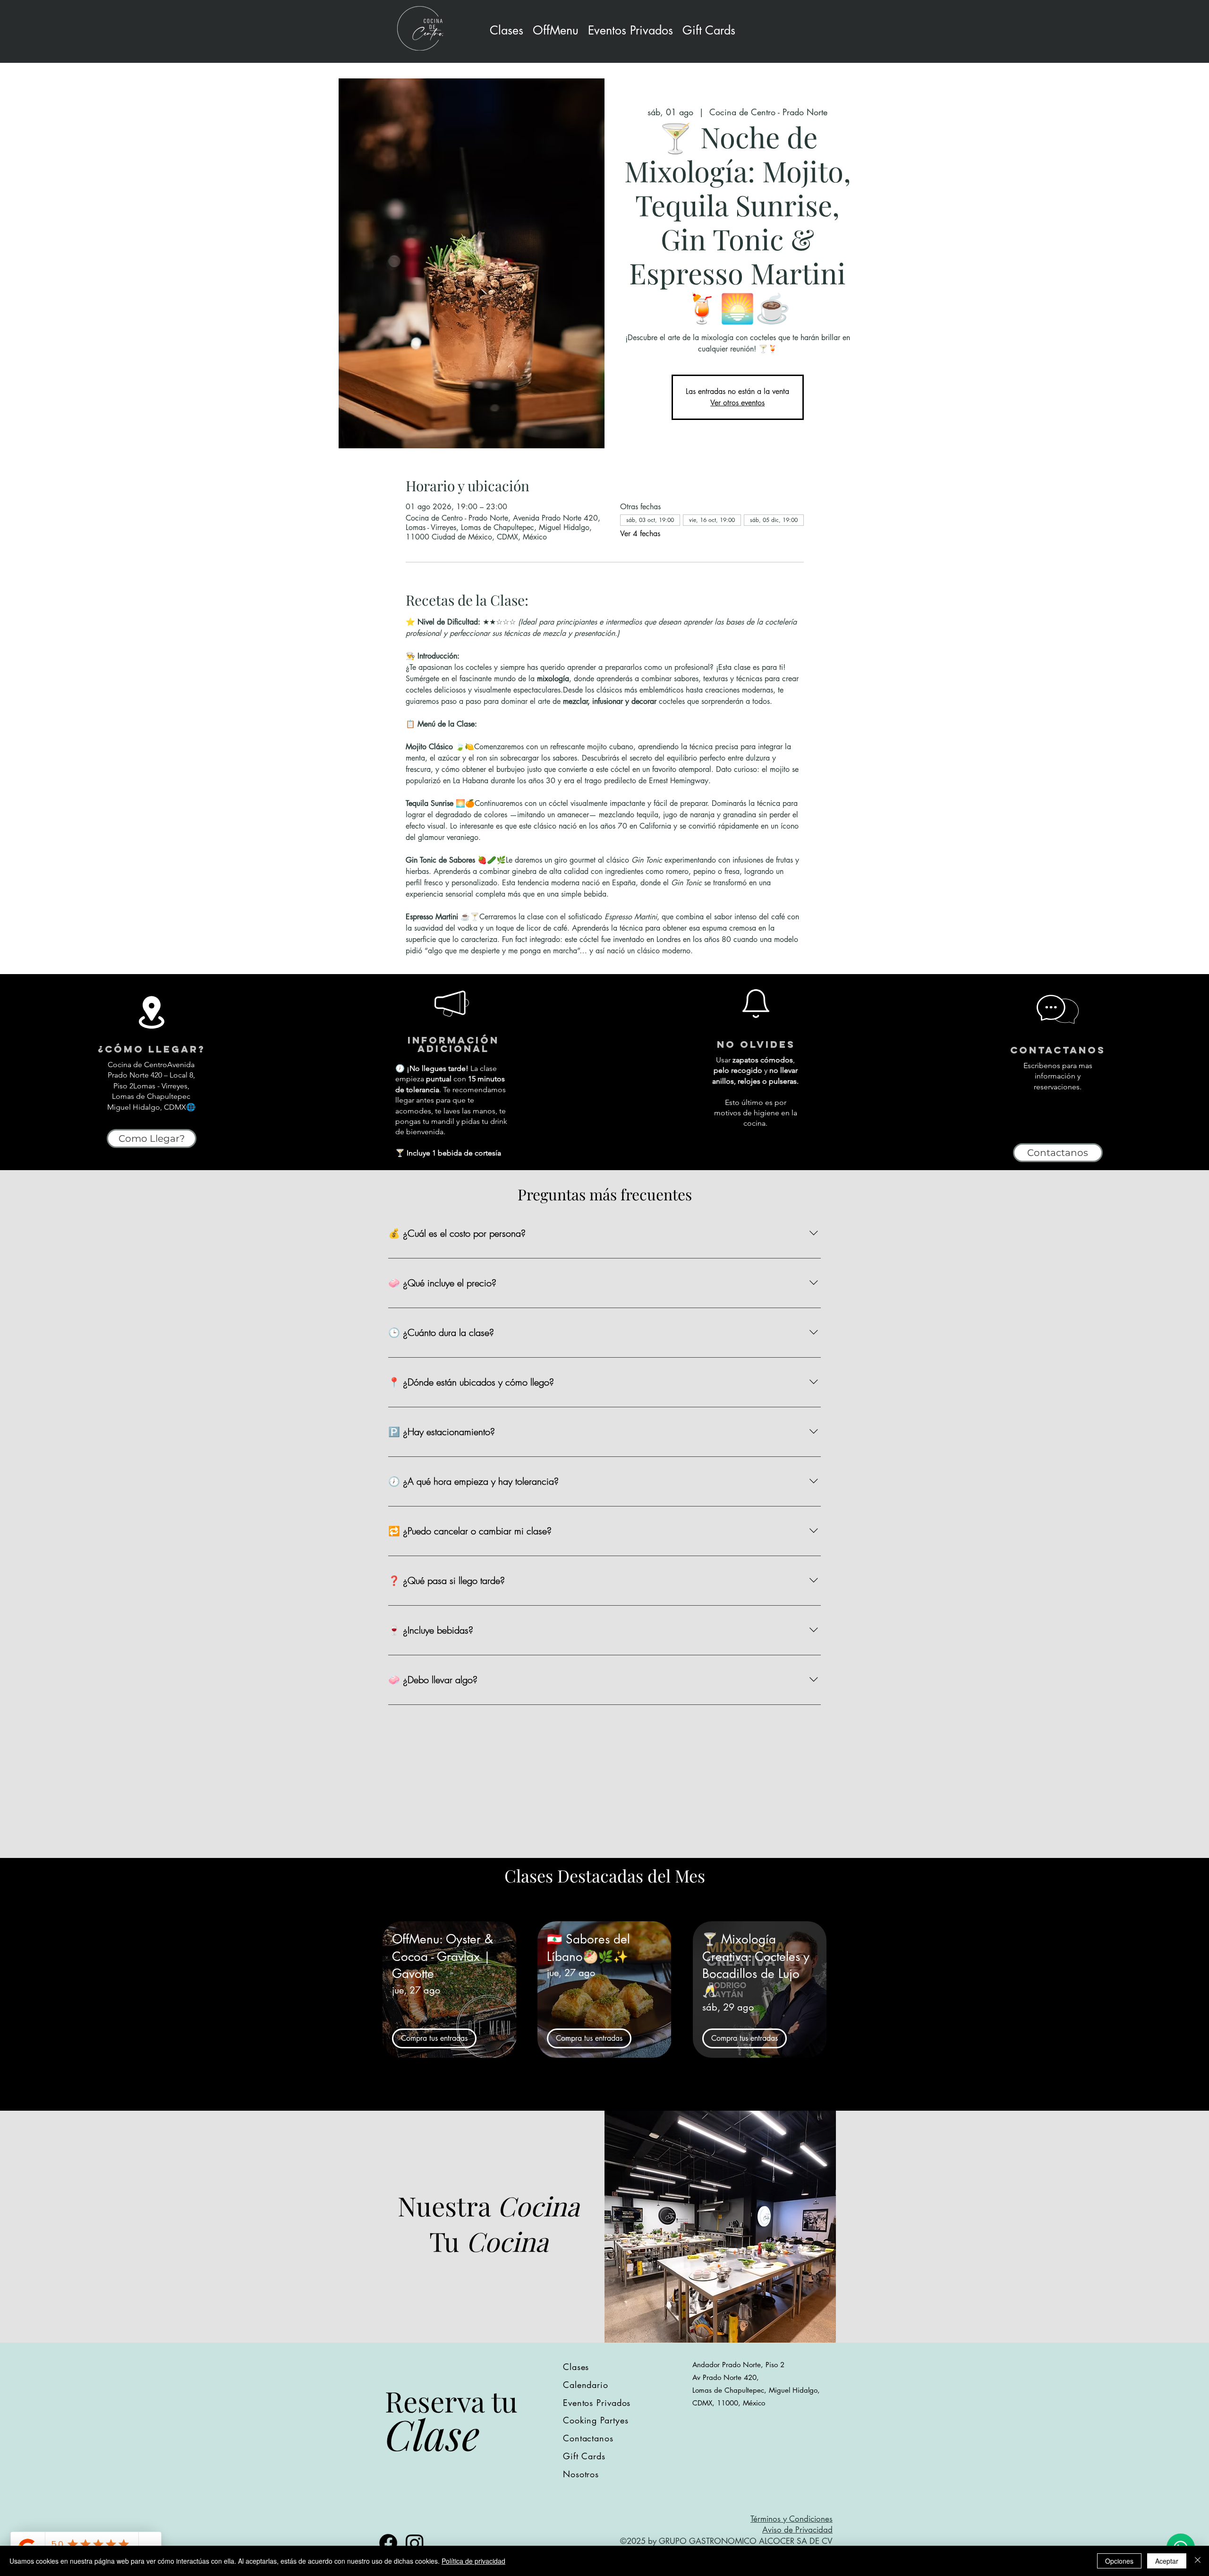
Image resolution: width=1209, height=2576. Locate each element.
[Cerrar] (1198, 2561)
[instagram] (415, 2543)
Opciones (1119, 2561)
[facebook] (388, 2543)
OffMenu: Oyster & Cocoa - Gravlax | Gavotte (443, 1956)
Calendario (586, 2385)
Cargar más (604, 2096)
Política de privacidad (473, 2561)
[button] (630, 30)
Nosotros (581, 2474)
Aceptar (1167, 2561)
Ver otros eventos (737, 403)
